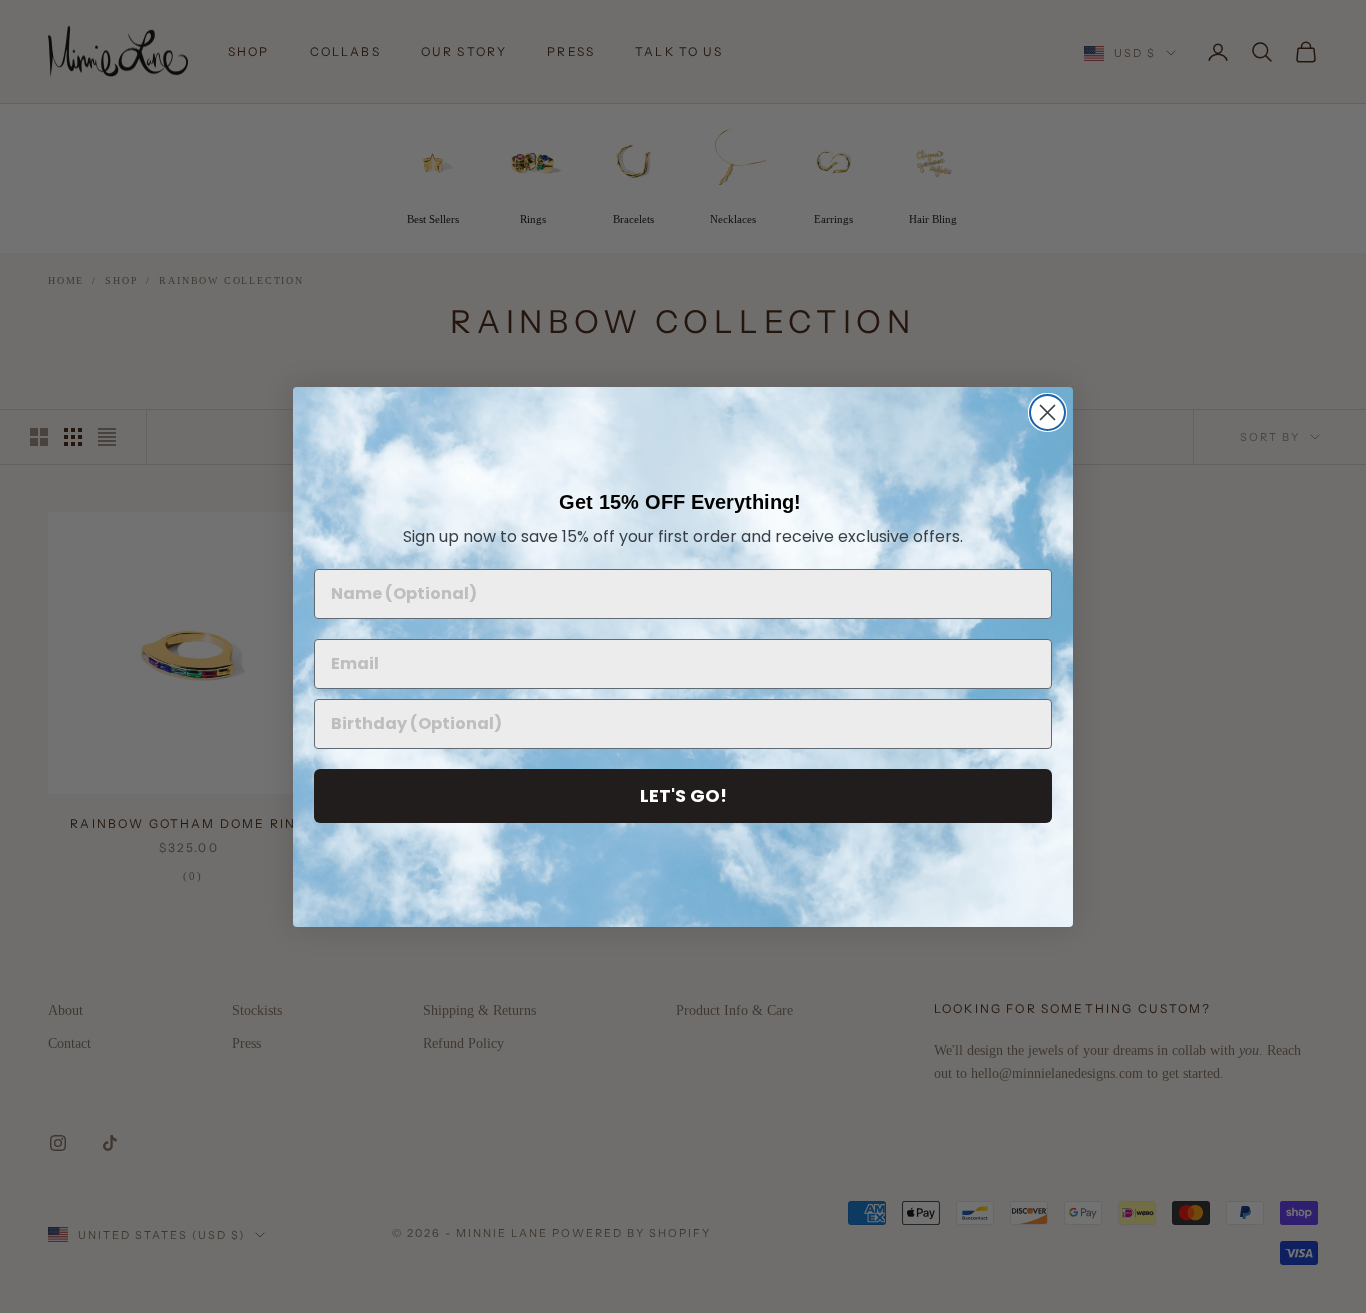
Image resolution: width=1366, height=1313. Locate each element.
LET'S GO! (683, 795)
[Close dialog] (1047, 412)
